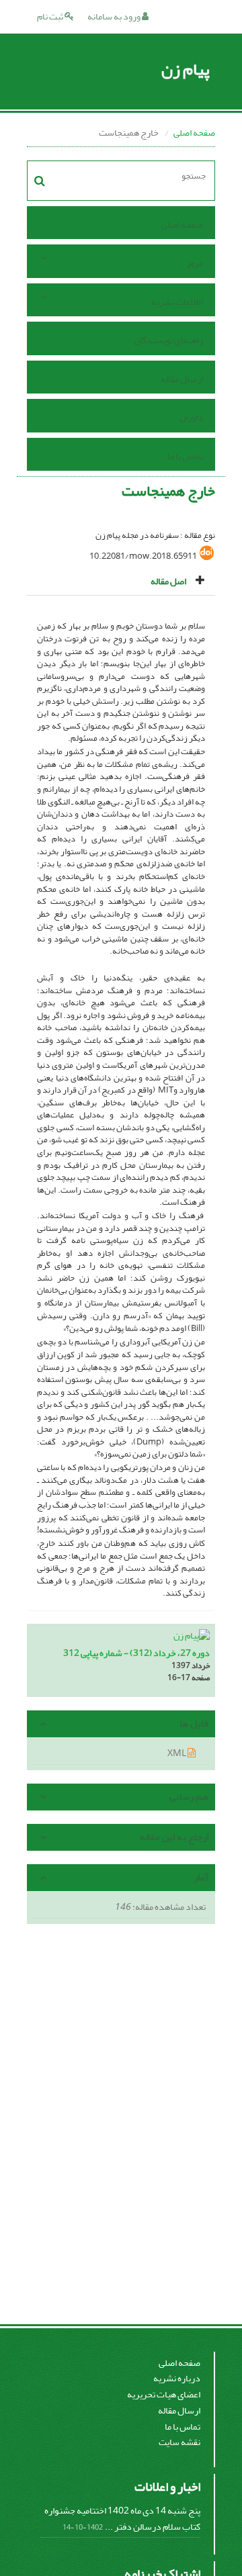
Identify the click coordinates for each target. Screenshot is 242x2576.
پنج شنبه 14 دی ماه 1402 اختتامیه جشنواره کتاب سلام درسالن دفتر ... (122, 2519)
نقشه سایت (179, 2442)
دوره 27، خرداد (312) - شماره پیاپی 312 (136, 1653)
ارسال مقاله (182, 379)
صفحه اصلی (194, 133)
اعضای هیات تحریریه (164, 2394)
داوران (191, 417)
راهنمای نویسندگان (168, 340)
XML (177, 1753)
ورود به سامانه (115, 16)
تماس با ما (185, 456)
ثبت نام (51, 16)
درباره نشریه (177, 2378)
